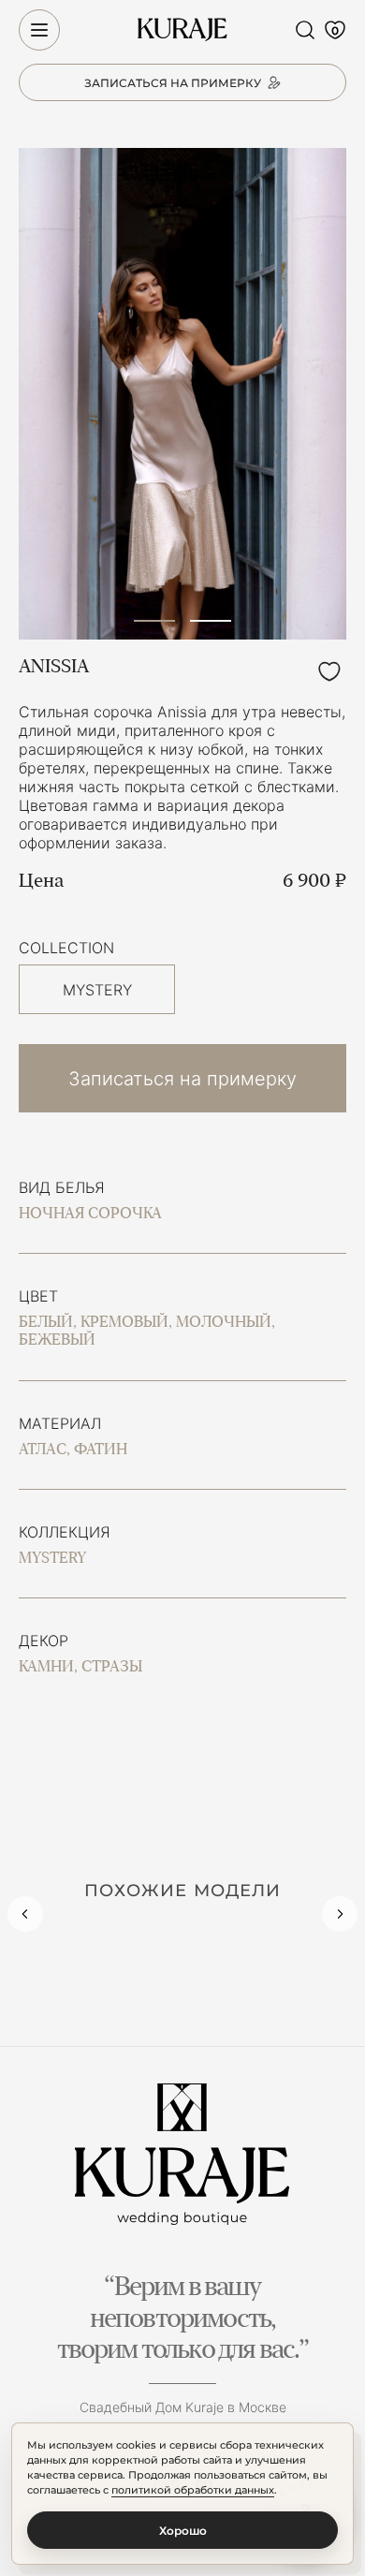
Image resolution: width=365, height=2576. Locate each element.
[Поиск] (305, 30)
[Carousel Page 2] (211, 621)
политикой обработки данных (193, 2490)
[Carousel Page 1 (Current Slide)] (154, 621)
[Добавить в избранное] (329, 671)
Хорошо (183, 2531)
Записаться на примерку (182, 1079)
